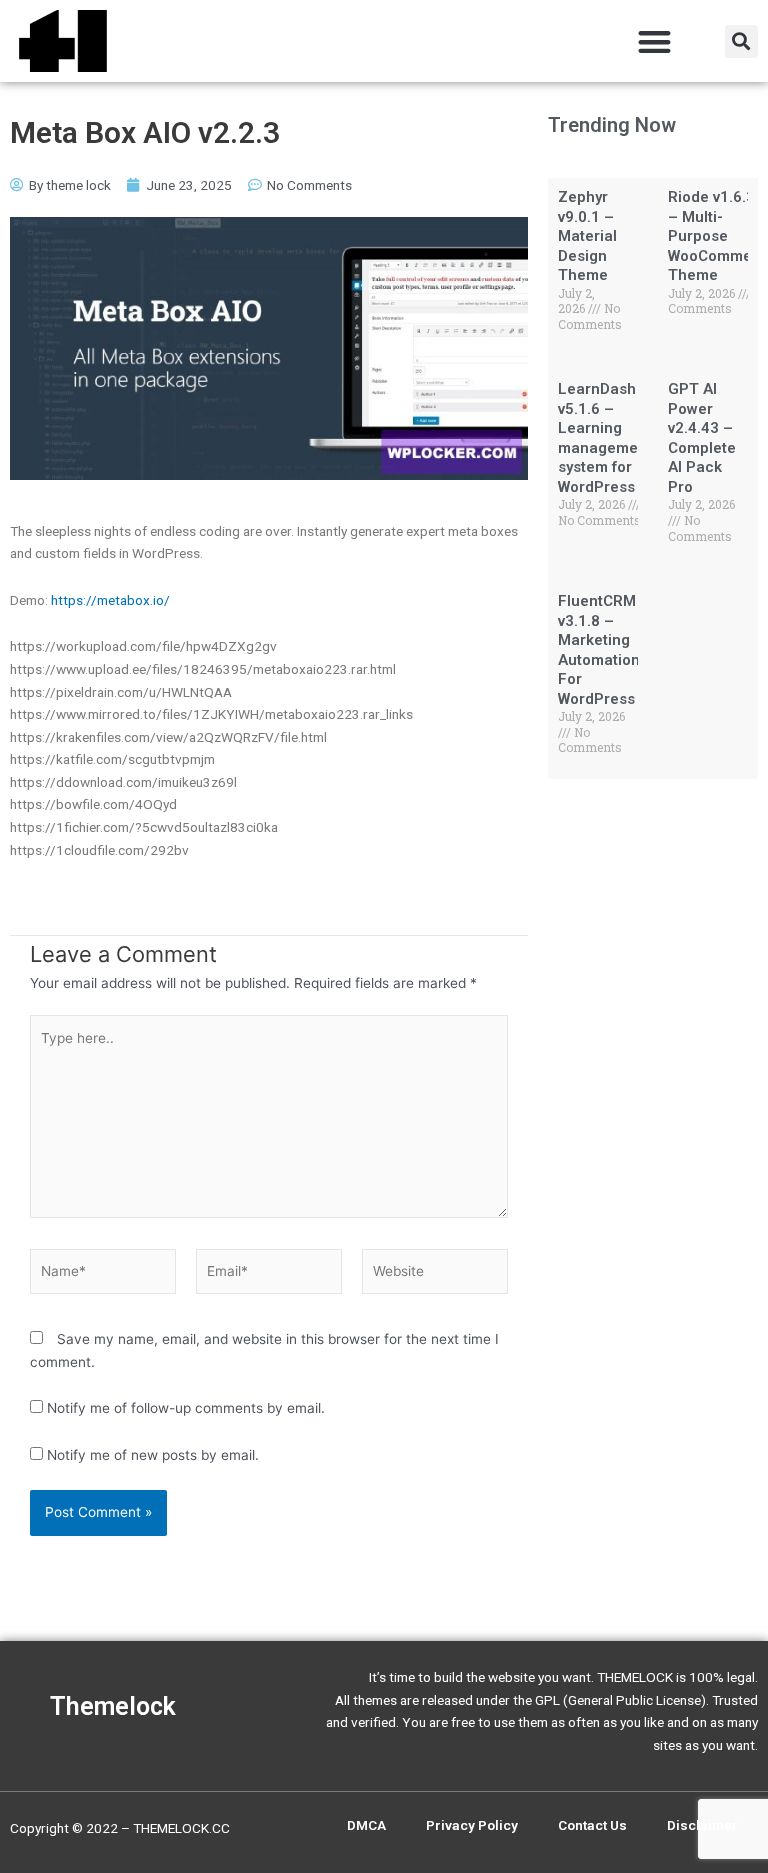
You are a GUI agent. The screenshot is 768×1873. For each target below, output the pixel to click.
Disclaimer (702, 1825)
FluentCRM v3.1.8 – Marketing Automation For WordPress (599, 650)
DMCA (366, 1825)
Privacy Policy (472, 1825)
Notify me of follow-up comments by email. (186, 1408)
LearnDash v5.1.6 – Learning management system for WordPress (605, 438)
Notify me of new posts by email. (153, 1455)
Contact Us (592, 1825)
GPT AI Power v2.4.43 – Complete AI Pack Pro (702, 438)
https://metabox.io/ (110, 600)
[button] (655, 41)
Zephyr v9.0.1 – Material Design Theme (587, 236)
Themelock (113, 1706)
